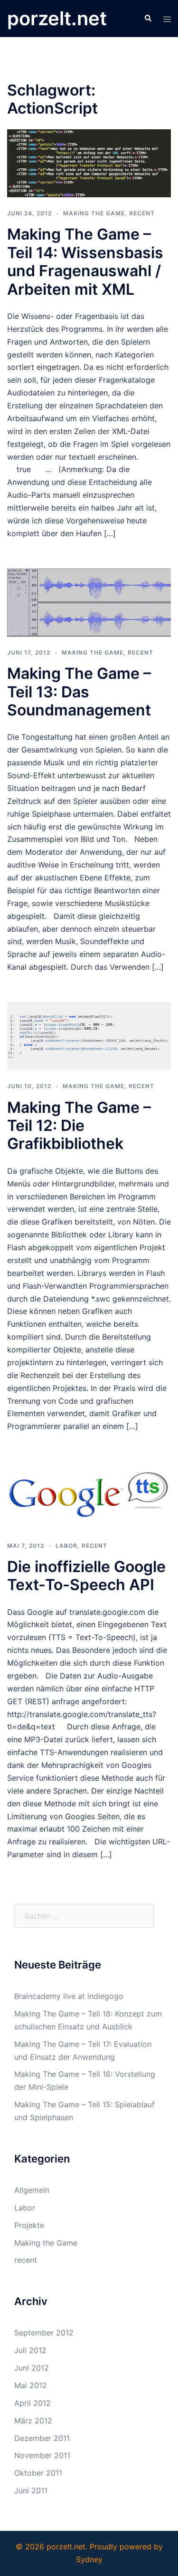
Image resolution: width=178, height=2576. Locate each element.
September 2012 (44, 2333)
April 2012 (33, 2403)
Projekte (29, 2225)
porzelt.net (57, 18)
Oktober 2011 (38, 2473)
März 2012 (33, 2421)
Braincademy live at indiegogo (69, 1996)
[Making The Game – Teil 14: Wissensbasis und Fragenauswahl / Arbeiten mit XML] (89, 163)
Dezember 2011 (42, 2438)
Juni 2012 (32, 2368)
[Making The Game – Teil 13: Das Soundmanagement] (89, 602)
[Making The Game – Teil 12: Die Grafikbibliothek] (89, 1035)
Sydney (89, 2559)
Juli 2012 (30, 2350)
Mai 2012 (31, 2385)
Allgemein (32, 2190)
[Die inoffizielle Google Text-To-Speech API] (89, 1495)
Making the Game (94, 213)
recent (142, 213)
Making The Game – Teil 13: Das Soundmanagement (79, 692)
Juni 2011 (31, 2490)
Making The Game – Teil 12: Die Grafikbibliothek (79, 1126)
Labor (66, 1546)
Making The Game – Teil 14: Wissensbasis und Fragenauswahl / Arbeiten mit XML (85, 261)
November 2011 (42, 2455)
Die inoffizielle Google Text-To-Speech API (86, 1576)
